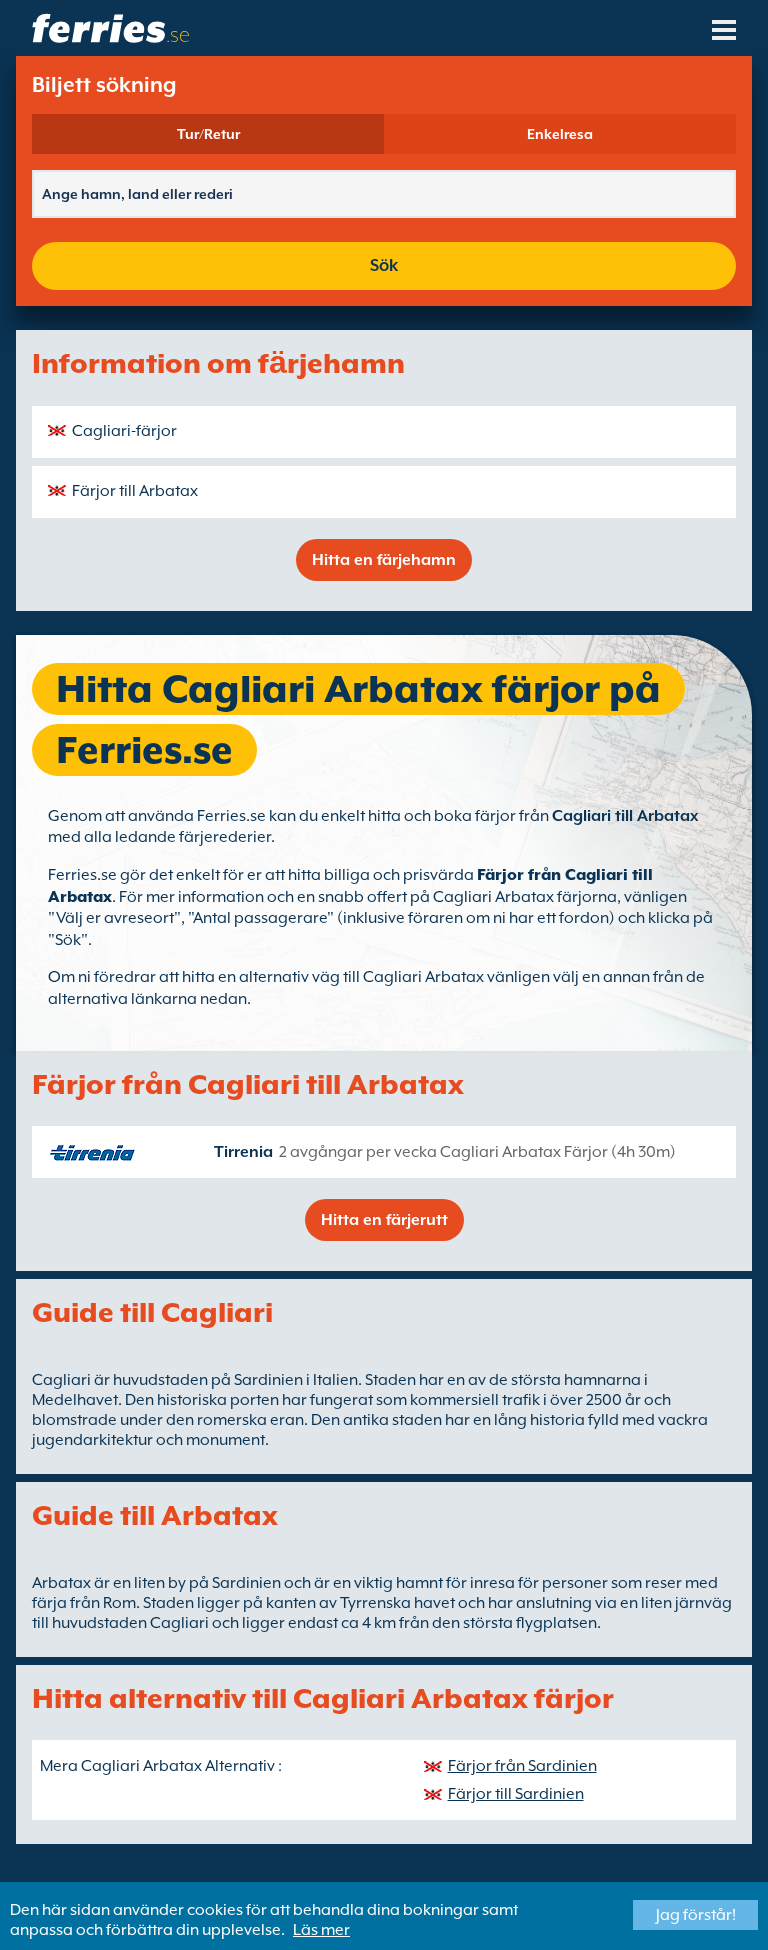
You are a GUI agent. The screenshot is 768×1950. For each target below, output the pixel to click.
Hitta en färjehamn (384, 560)
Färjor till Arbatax (135, 491)
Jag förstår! (696, 1915)
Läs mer (321, 1930)
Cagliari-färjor (124, 431)
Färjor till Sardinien (516, 1794)
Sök (384, 265)
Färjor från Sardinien (522, 1766)
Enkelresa (560, 134)
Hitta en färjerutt (384, 1220)
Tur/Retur (208, 134)
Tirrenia (243, 1152)
